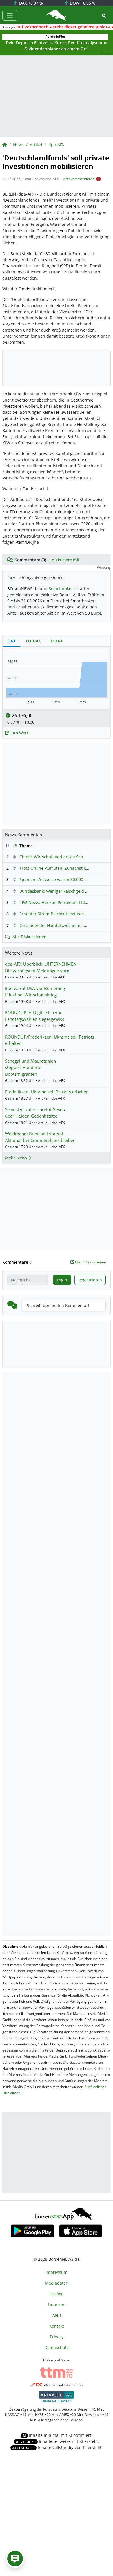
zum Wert (18, 733)
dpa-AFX (56, 145)
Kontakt (57, 2326)
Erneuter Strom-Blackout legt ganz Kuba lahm (64, 914)
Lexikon (57, 2294)
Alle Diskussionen (30, 937)
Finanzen (57, 2304)
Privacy (57, 2337)
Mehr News (17, 1158)
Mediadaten (57, 2283)
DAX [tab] (12, 641)
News (18, 145)
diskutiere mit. (66, 560)
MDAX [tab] (57, 641)
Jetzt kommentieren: (79, 179)
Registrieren (90, 1280)
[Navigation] (10, 15)
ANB (57, 2315)
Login (62, 1280)
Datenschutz (57, 2347)
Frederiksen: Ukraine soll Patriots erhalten (47, 1092)
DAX (30, 3)
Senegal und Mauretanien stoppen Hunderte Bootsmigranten (30, 1067)
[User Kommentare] (15, 2559)
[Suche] (104, 16)
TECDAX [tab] (33, 641)
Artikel (36, 145)
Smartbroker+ (62, 589)
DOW (82, 3)
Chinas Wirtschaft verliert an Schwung (57, 857)
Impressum (57, 2272)
